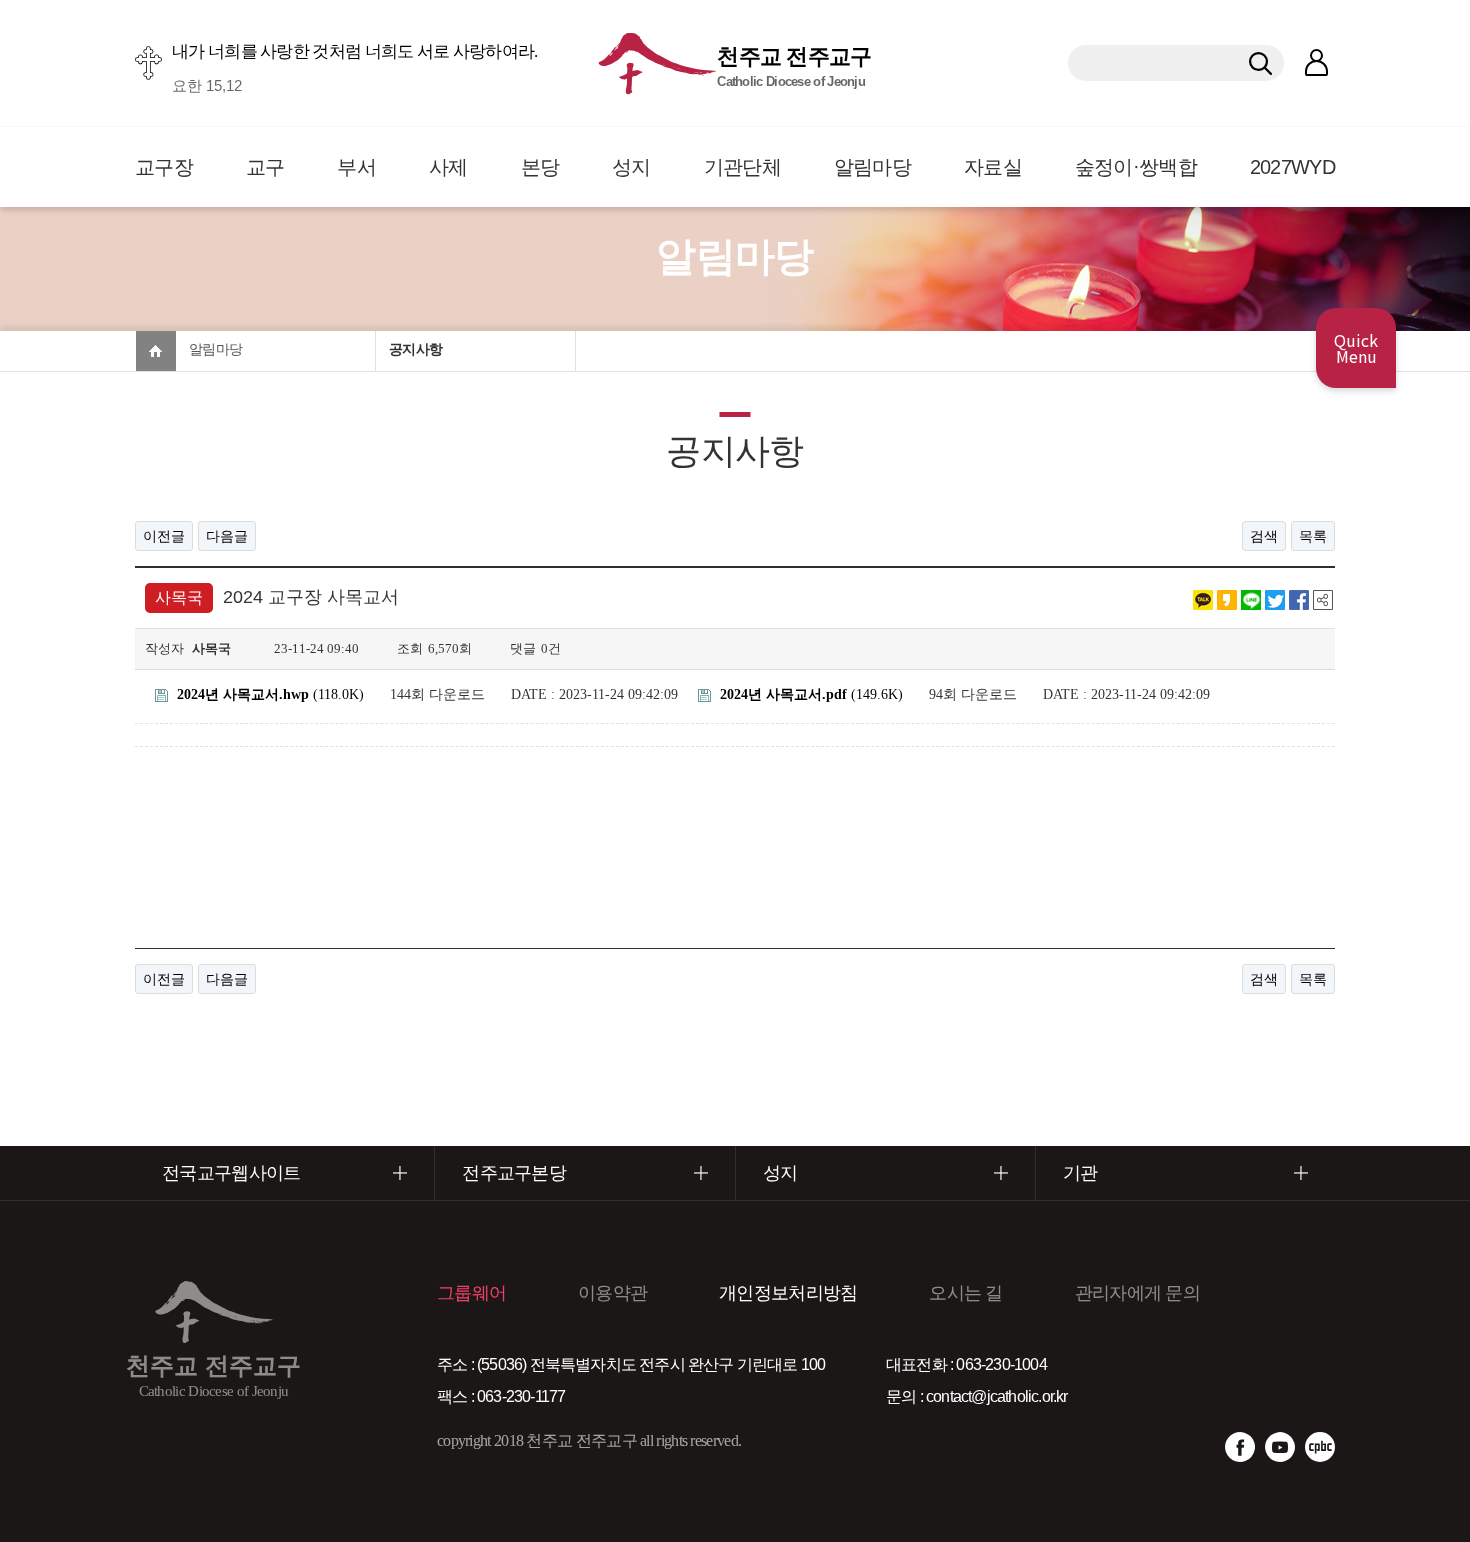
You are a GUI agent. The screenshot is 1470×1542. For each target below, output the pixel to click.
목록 (1313, 536)
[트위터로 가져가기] (1275, 598)
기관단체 (742, 167)
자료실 (993, 167)
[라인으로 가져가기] (1251, 598)
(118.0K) (270, 694)
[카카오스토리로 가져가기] (1227, 598)
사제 (448, 167)
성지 (631, 167)
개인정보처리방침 (788, 1293)
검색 (1264, 536)
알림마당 (872, 167)
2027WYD (1292, 167)
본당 (540, 167)
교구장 (164, 167)
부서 (356, 167)
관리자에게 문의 (1137, 1293)
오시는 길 (966, 1293)
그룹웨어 (471, 1293)
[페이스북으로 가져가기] (1299, 598)
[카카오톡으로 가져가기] (1203, 598)
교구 (265, 167)
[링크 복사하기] (1323, 598)
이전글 (164, 536)
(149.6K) (811, 694)
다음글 (227, 536)
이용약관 (612, 1293)
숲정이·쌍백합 (1136, 167)
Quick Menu (1356, 348)
